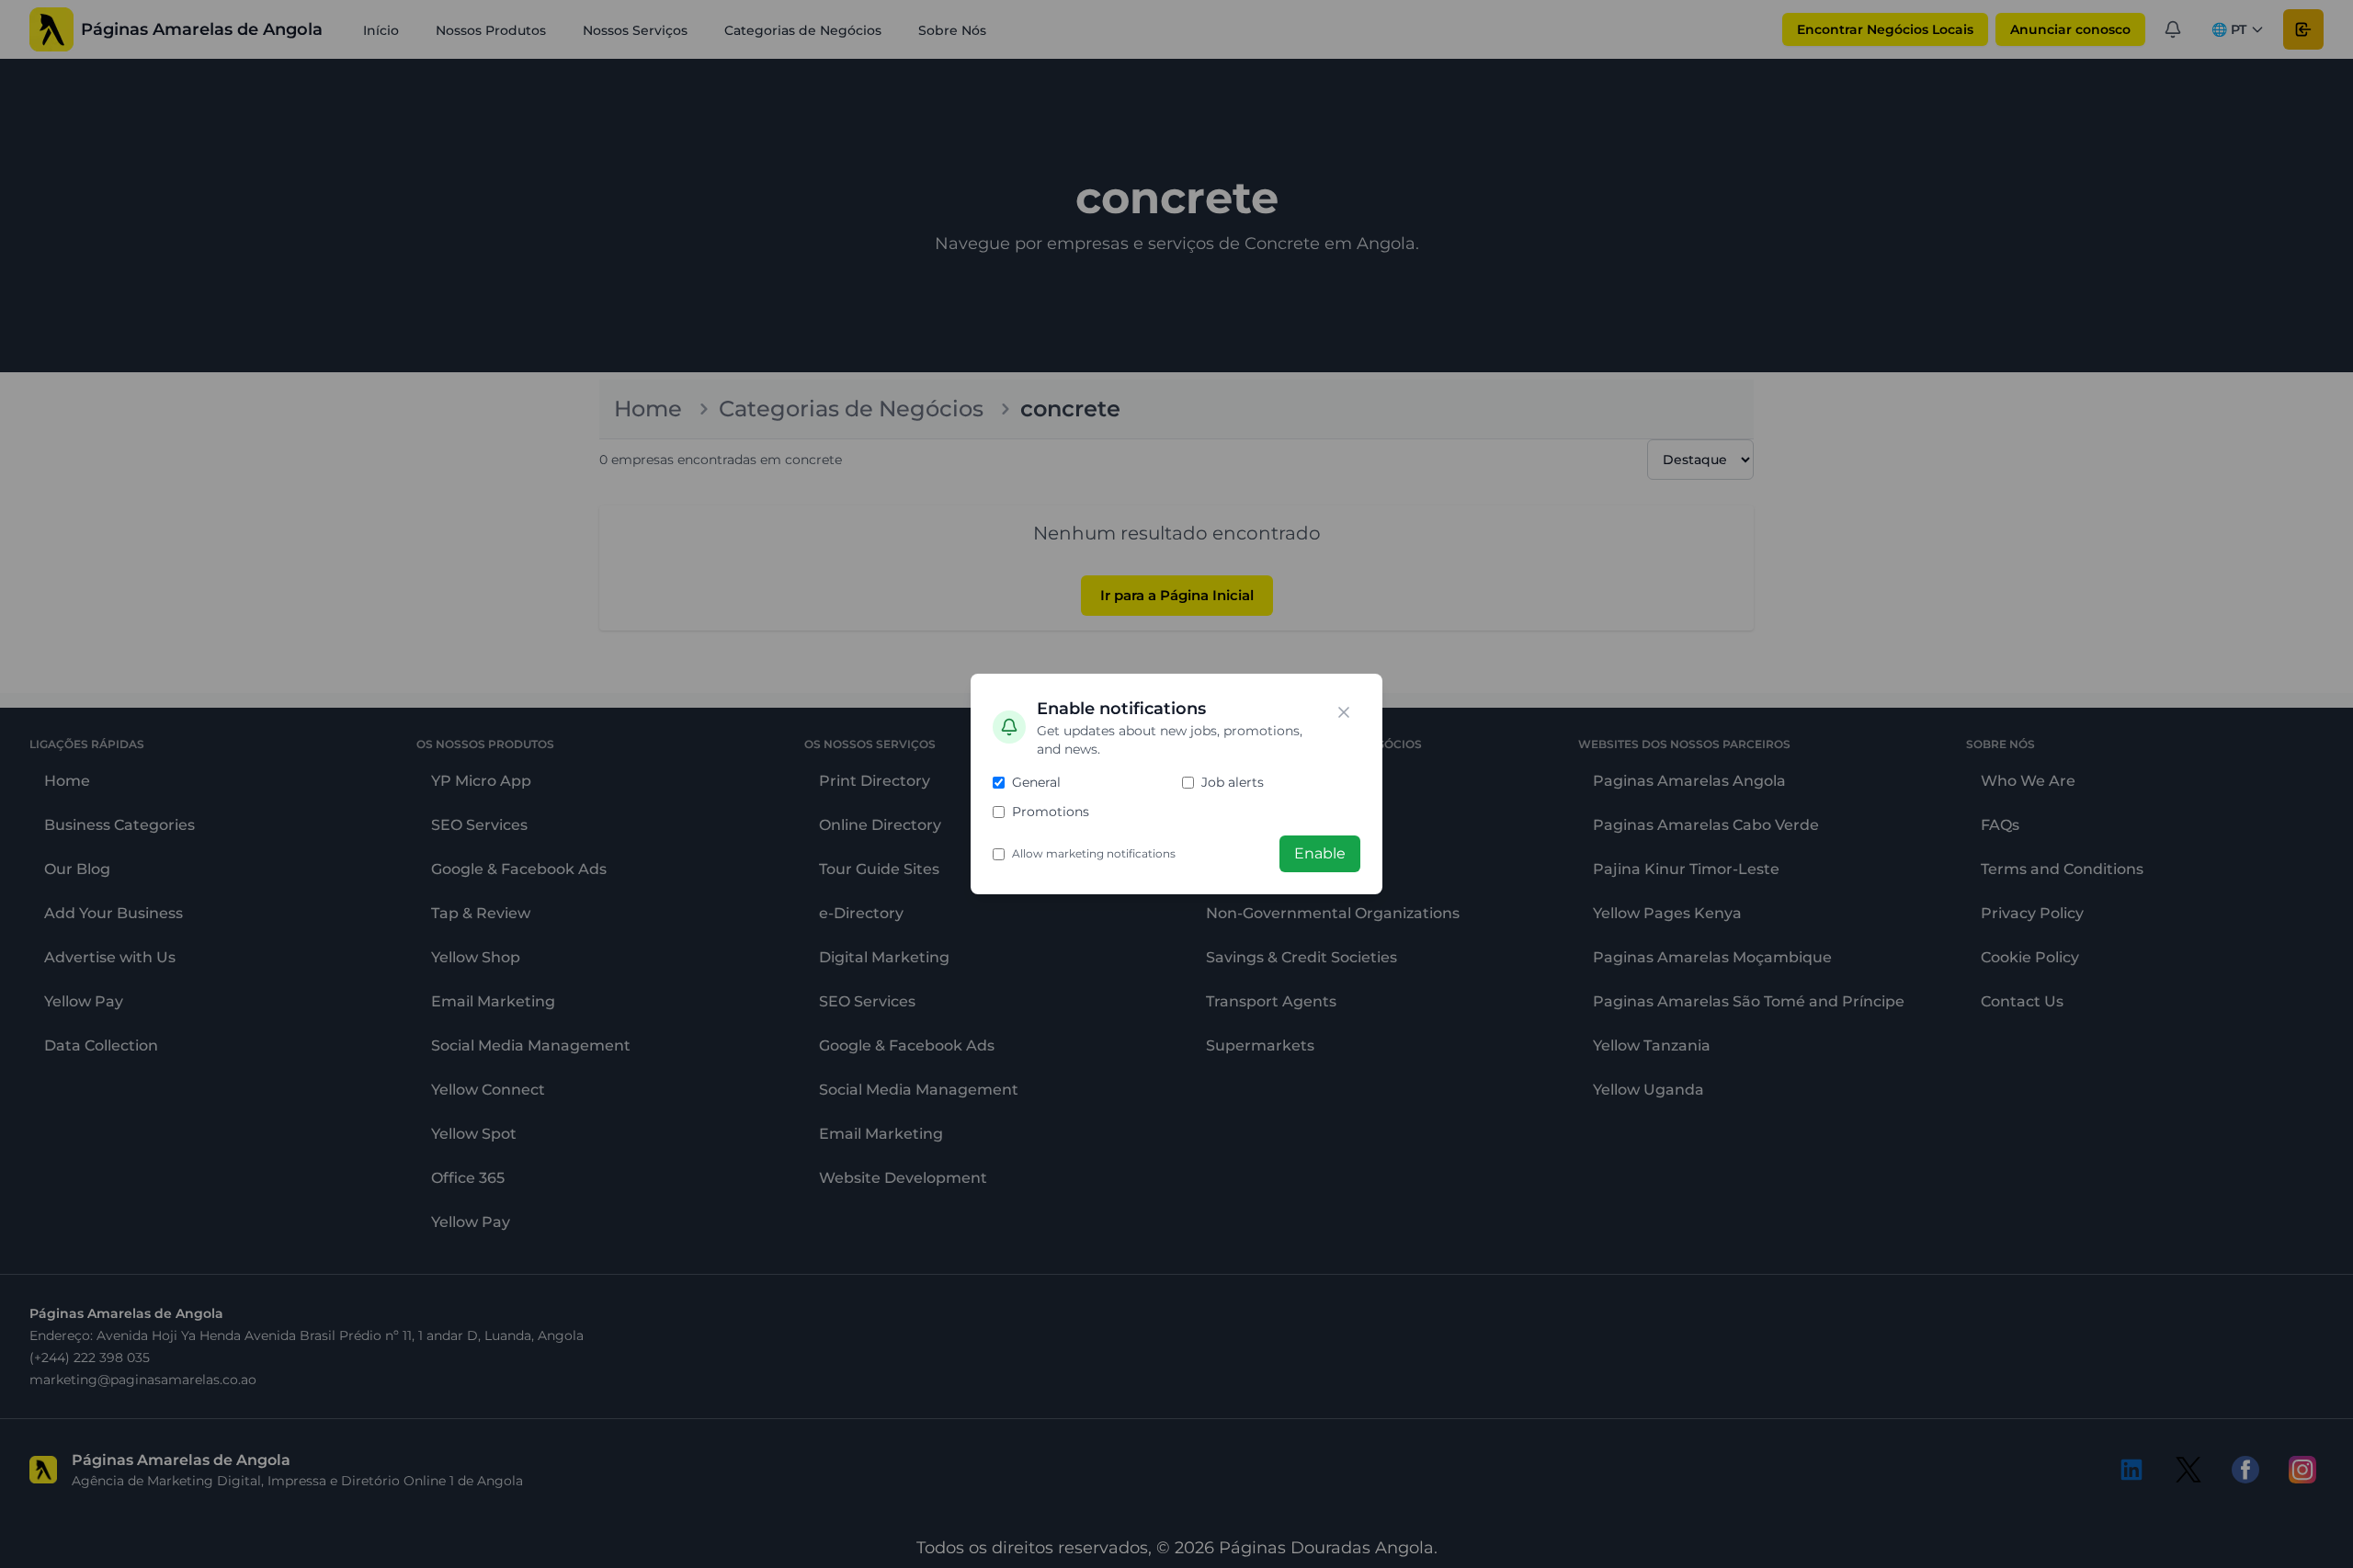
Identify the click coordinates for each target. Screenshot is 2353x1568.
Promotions (1051, 812)
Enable (1320, 853)
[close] (1344, 712)
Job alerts (1233, 782)
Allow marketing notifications (1094, 853)
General (1036, 782)
